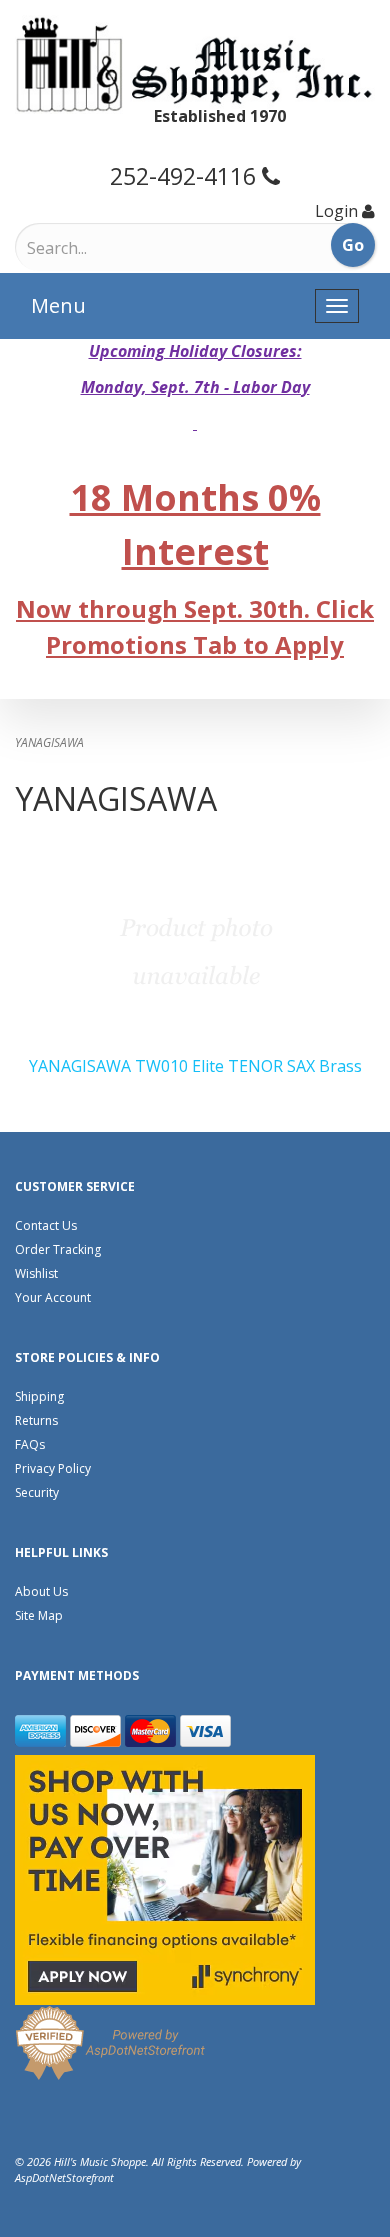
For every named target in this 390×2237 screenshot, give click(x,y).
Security (37, 1492)
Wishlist (36, 1273)
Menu (58, 305)
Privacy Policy (53, 1468)
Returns (36, 1420)
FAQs (30, 1444)
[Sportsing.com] (195, 64)
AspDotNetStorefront (64, 2177)
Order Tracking (58, 1249)
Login (336, 211)
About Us (41, 1591)
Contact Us (46, 1225)
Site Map (39, 1615)
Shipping (39, 1396)
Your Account (53, 1297)
